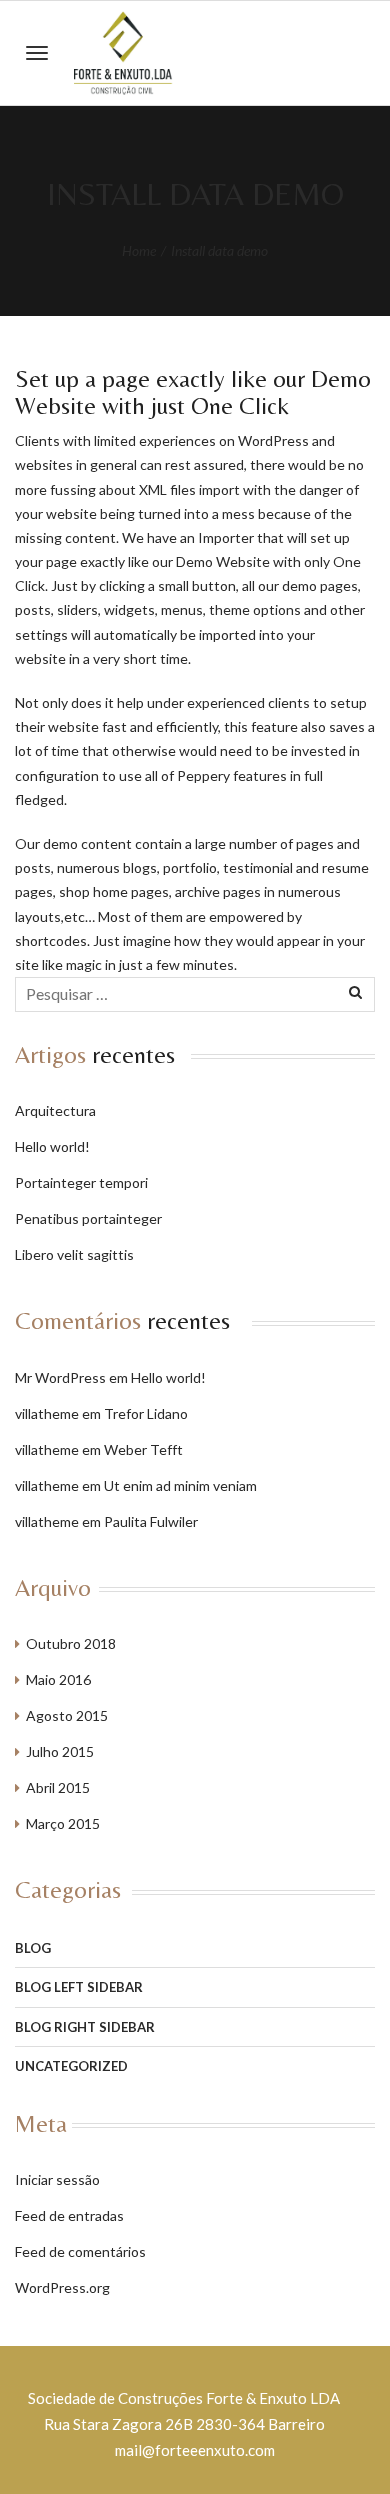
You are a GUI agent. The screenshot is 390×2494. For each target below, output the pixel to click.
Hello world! (52, 1146)
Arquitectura (55, 1110)
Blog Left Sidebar (79, 1987)
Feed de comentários (80, 2251)
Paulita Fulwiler (151, 1521)
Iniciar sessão (57, 2179)
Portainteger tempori (81, 1182)
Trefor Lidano (146, 1413)
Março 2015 (63, 1823)
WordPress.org (62, 2287)
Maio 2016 (58, 1679)
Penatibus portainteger (88, 1218)
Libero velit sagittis (74, 1254)
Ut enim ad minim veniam (180, 1485)
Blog (33, 1948)
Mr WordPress (60, 1377)
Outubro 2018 (71, 1643)
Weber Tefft (143, 1449)
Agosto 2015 (67, 1715)
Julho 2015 (60, 1751)
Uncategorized (71, 2066)
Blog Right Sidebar (85, 2027)
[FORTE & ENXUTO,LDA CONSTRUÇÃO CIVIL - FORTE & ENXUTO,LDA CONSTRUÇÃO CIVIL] (124, 53)
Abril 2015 (58, 1787)
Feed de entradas (69, 2215)
